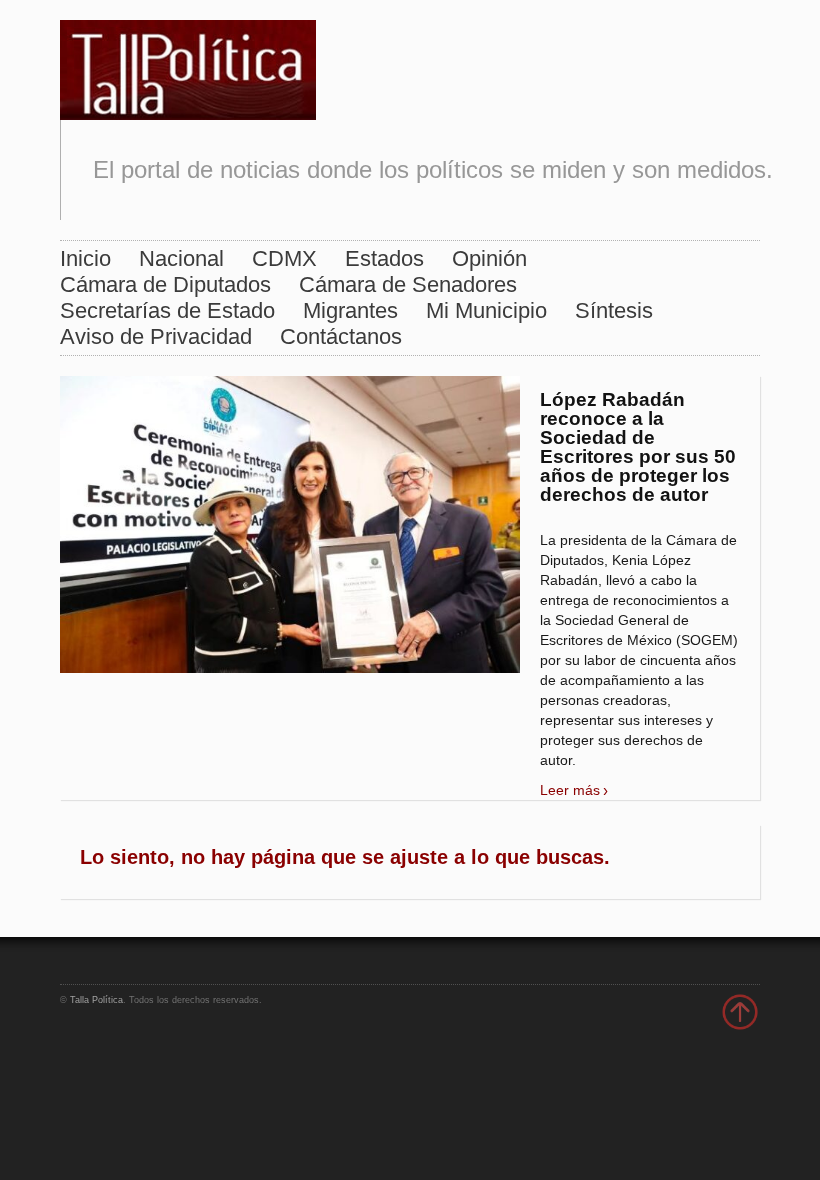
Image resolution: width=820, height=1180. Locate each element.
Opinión (489, 258)
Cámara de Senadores (408, 284)
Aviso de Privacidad (156, 336)
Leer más (570, 790)
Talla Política (96, 1000)
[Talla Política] (188, 65)
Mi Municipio (486, 310)
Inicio (85, 258)
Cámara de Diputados (165, 284)
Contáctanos (341, 336)
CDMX (284, 258)
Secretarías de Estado (167, 310)
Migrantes (350, 310)
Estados (384, 258)
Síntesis (614, 310)
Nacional (181, 258)
